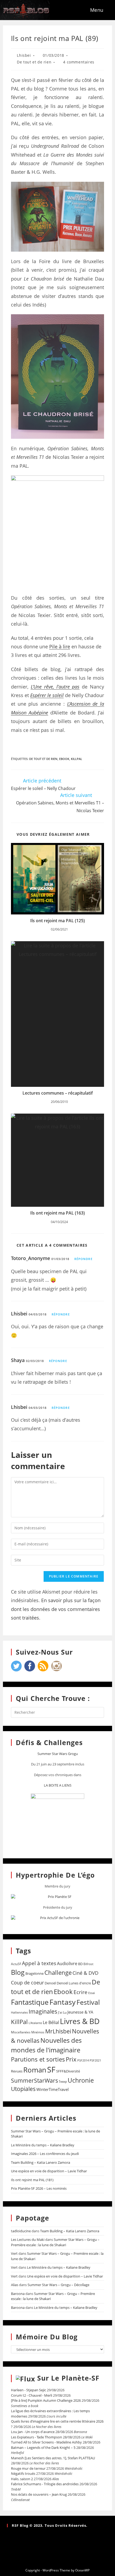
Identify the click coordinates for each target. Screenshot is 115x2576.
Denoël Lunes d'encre (74, 1983)
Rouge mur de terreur (28, 2468)
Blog (18, 1972)
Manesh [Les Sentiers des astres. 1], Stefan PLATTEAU (53, 2458)
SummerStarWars (34, 2080)
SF (51, 2070)
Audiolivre (67, 1964)
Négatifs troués (23, 2473)
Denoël (50, 1983)
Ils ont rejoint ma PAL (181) (32, 2180)
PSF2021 (95, 2060)
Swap (63, 2081)
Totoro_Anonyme (30, 1258)
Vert (14, 2253)
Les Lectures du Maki (28, 2240)
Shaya (18, 1360)
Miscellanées (21, 2032)
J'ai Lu (62, 2012)
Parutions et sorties (38, 2059)
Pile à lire (60, 646)
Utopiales (23, 2089)
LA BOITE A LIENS (58, 1785)
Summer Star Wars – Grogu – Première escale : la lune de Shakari (55, 2242)
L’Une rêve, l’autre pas (55, 687)
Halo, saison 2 (22, 2479)
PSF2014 (83, 2060)
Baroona (18, 2294)
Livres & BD (80, 2021)
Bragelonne (34, 1973)
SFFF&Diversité (68, 2071)
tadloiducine (21, 2231)
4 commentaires (79, 62)
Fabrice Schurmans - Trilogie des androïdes (45, 2484)
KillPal (76, 759)
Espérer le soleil (47, 695)
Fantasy (63, 2002)
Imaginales (43, 2011)
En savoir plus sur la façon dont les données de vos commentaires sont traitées (56, 1609)
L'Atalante (35, 2023)
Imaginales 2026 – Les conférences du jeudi (45, 2154)
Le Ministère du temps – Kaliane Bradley (43, 2145)
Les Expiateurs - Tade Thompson (37, 2437)
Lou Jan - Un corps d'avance (33, 2432)
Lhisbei (24, 55)
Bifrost (88, 1964)
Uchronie (81, 2080)
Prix (71, 2059)
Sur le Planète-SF (68, 2378)
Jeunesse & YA (80, 2012)
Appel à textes (39, 1963)
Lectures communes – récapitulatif (58, 1093)
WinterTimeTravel (53, 2089)
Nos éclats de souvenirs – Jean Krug (39, 2494)
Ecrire (80, 1992)
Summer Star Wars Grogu (58, 1754)
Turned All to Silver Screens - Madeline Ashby (46, 2442)
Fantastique (30, 2002)
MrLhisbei (58, 2031)
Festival (88, 2002)
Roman (35, 2070)
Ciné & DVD (85, 1973)
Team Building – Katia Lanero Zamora (41, 2162)
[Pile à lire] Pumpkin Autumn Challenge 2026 (46, 2400)
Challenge (58, 1972)
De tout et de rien (34, 62)
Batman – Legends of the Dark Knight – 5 (43, 2448)
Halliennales (19, 2012)
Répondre (83, 1259)
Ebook (64, 759)
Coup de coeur (27, 1982)
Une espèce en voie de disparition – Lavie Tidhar (49, 2171)
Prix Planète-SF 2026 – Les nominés (39, 2188)
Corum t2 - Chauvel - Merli (32, 2395)
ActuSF (16, 1964)
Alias (15, 2285)
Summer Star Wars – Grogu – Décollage (58, 2285)
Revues (17, 2071)
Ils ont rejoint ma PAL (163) (57, 1213)
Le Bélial (51, 2022)
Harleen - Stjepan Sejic (28, 2390)
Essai (92, 1993)
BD (80, 1964)
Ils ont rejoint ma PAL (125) (57, 921)
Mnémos (38, 2032)
